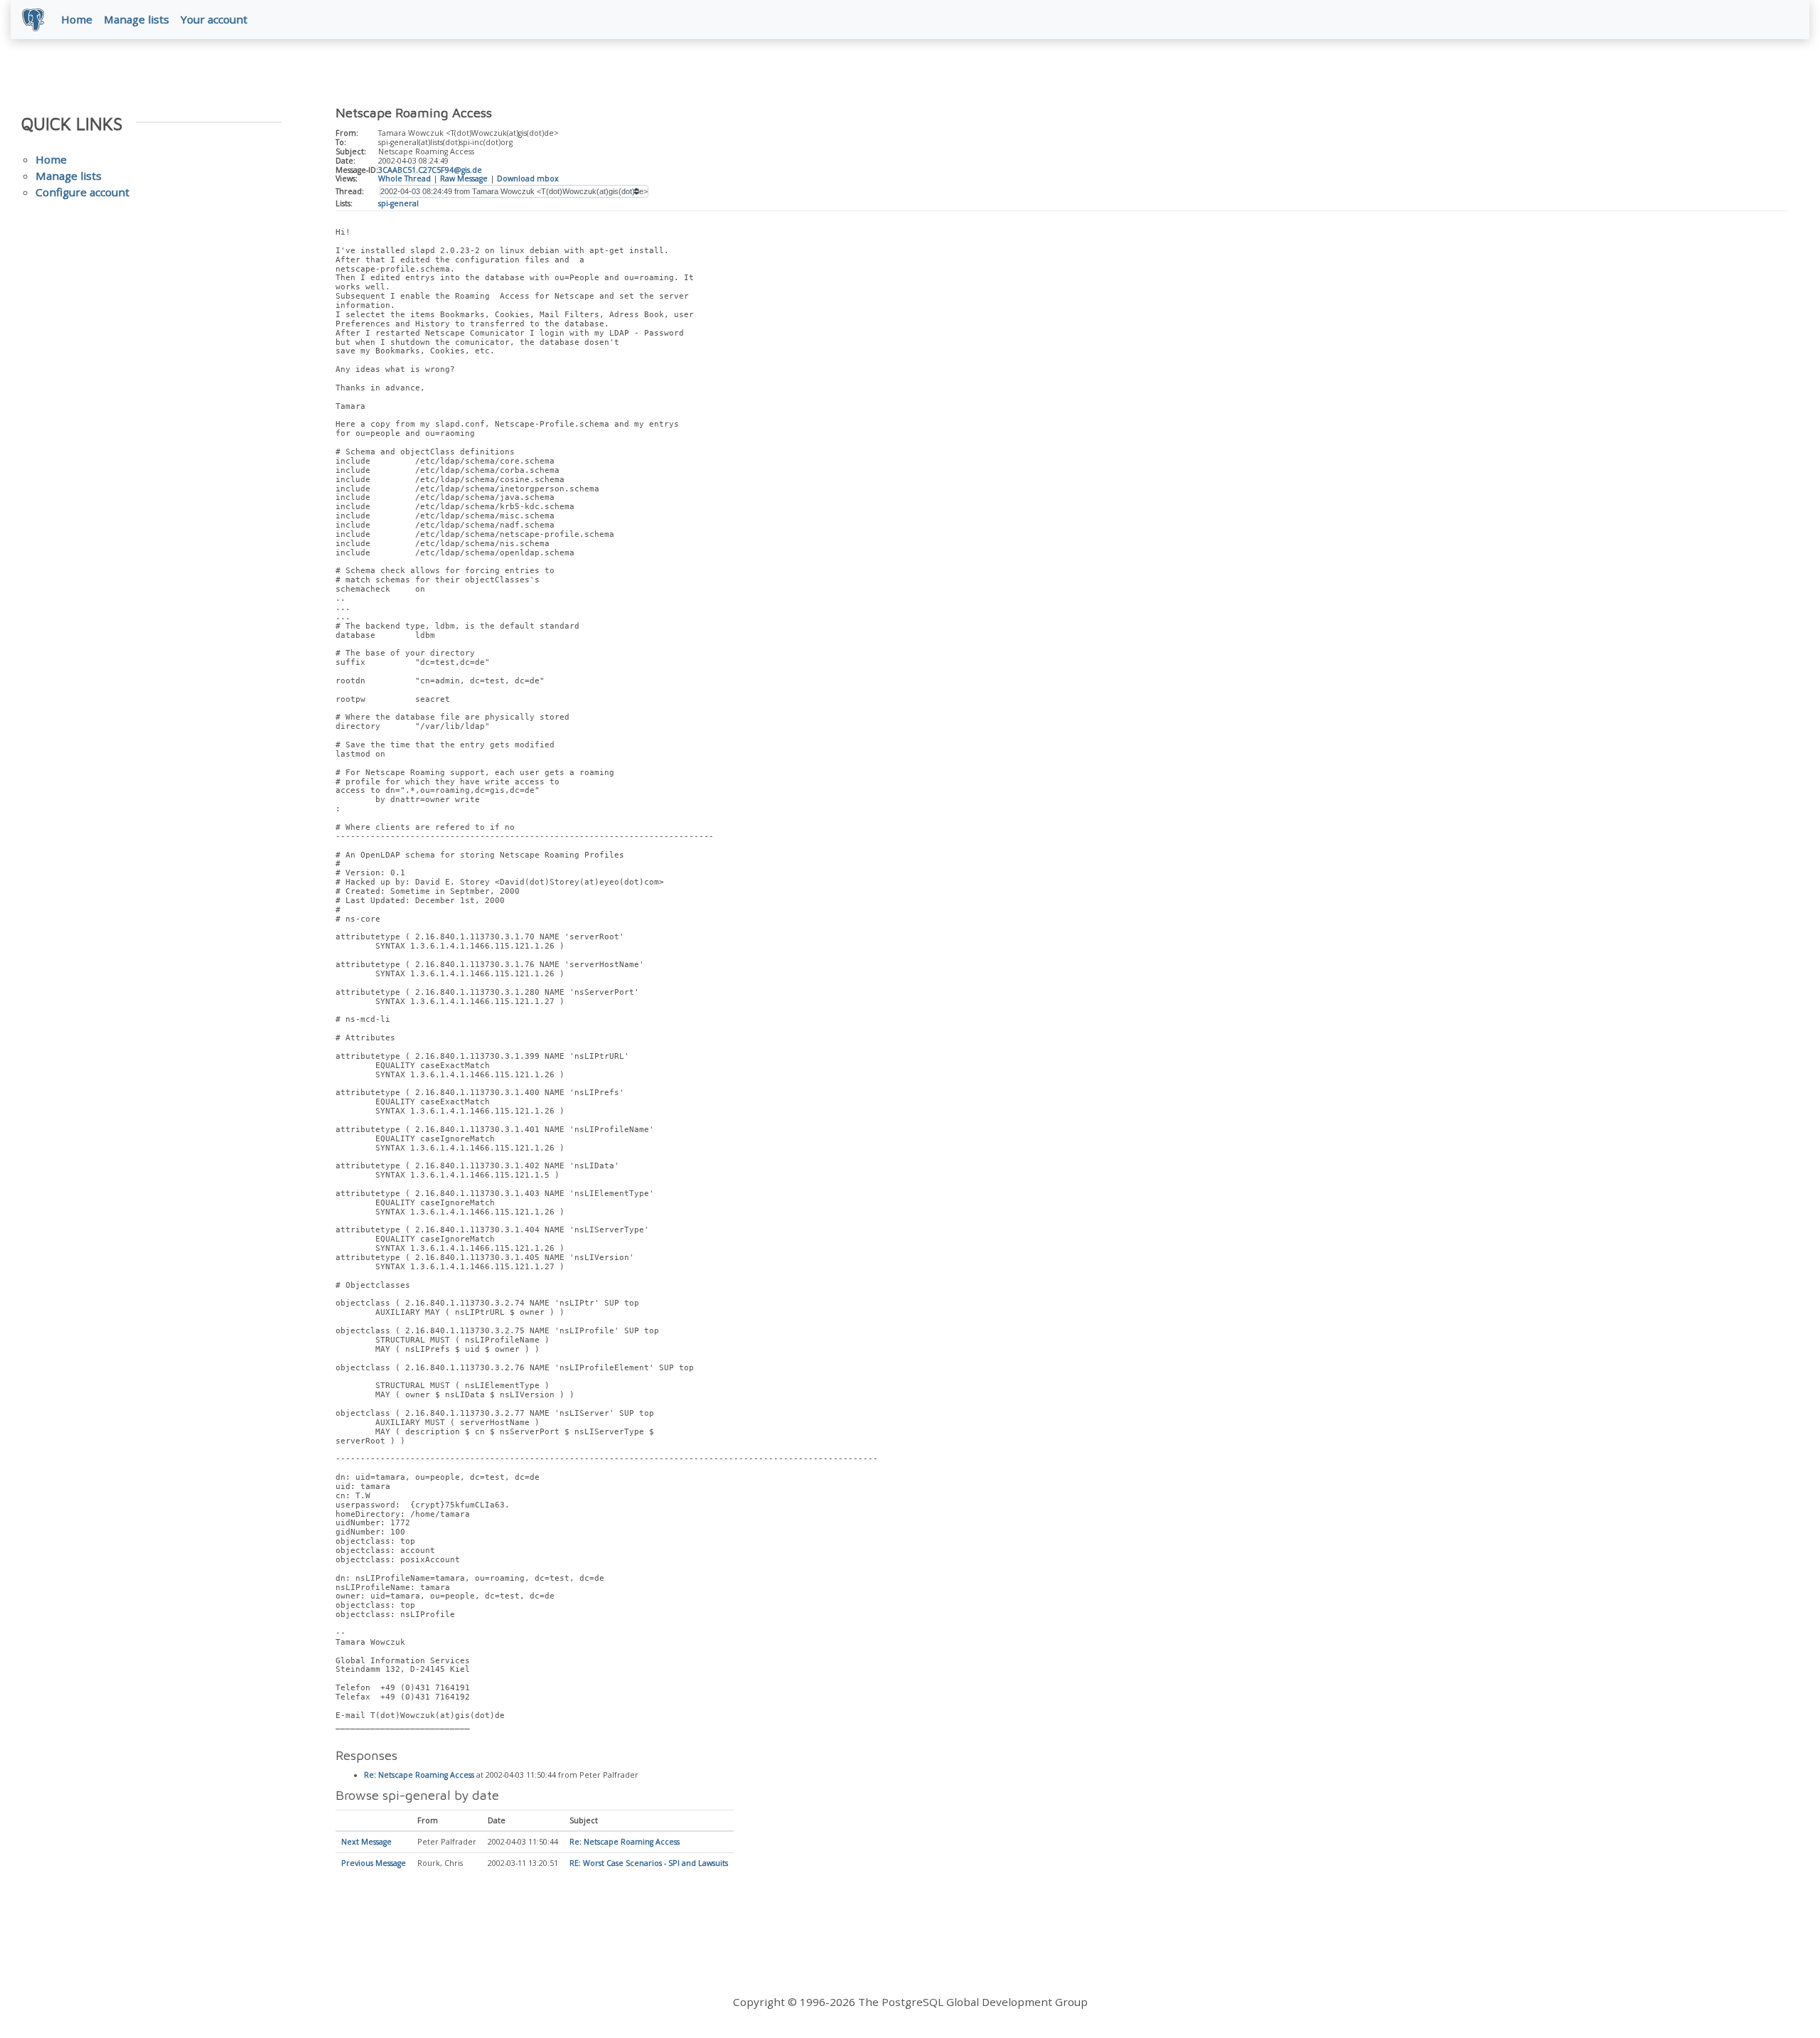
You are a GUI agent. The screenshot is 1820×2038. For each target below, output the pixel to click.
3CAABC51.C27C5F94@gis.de (430, 170)
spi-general (398, 203)
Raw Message (464, 178)
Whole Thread (405, 178)
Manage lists (136, 19)
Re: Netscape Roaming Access (419, 1775)
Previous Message (374, 1863)
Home (77, 19)
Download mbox (528, 178)
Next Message (366, 1842)
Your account (214, 19)
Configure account (82, 192)
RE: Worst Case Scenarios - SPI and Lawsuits (649, 1863)
